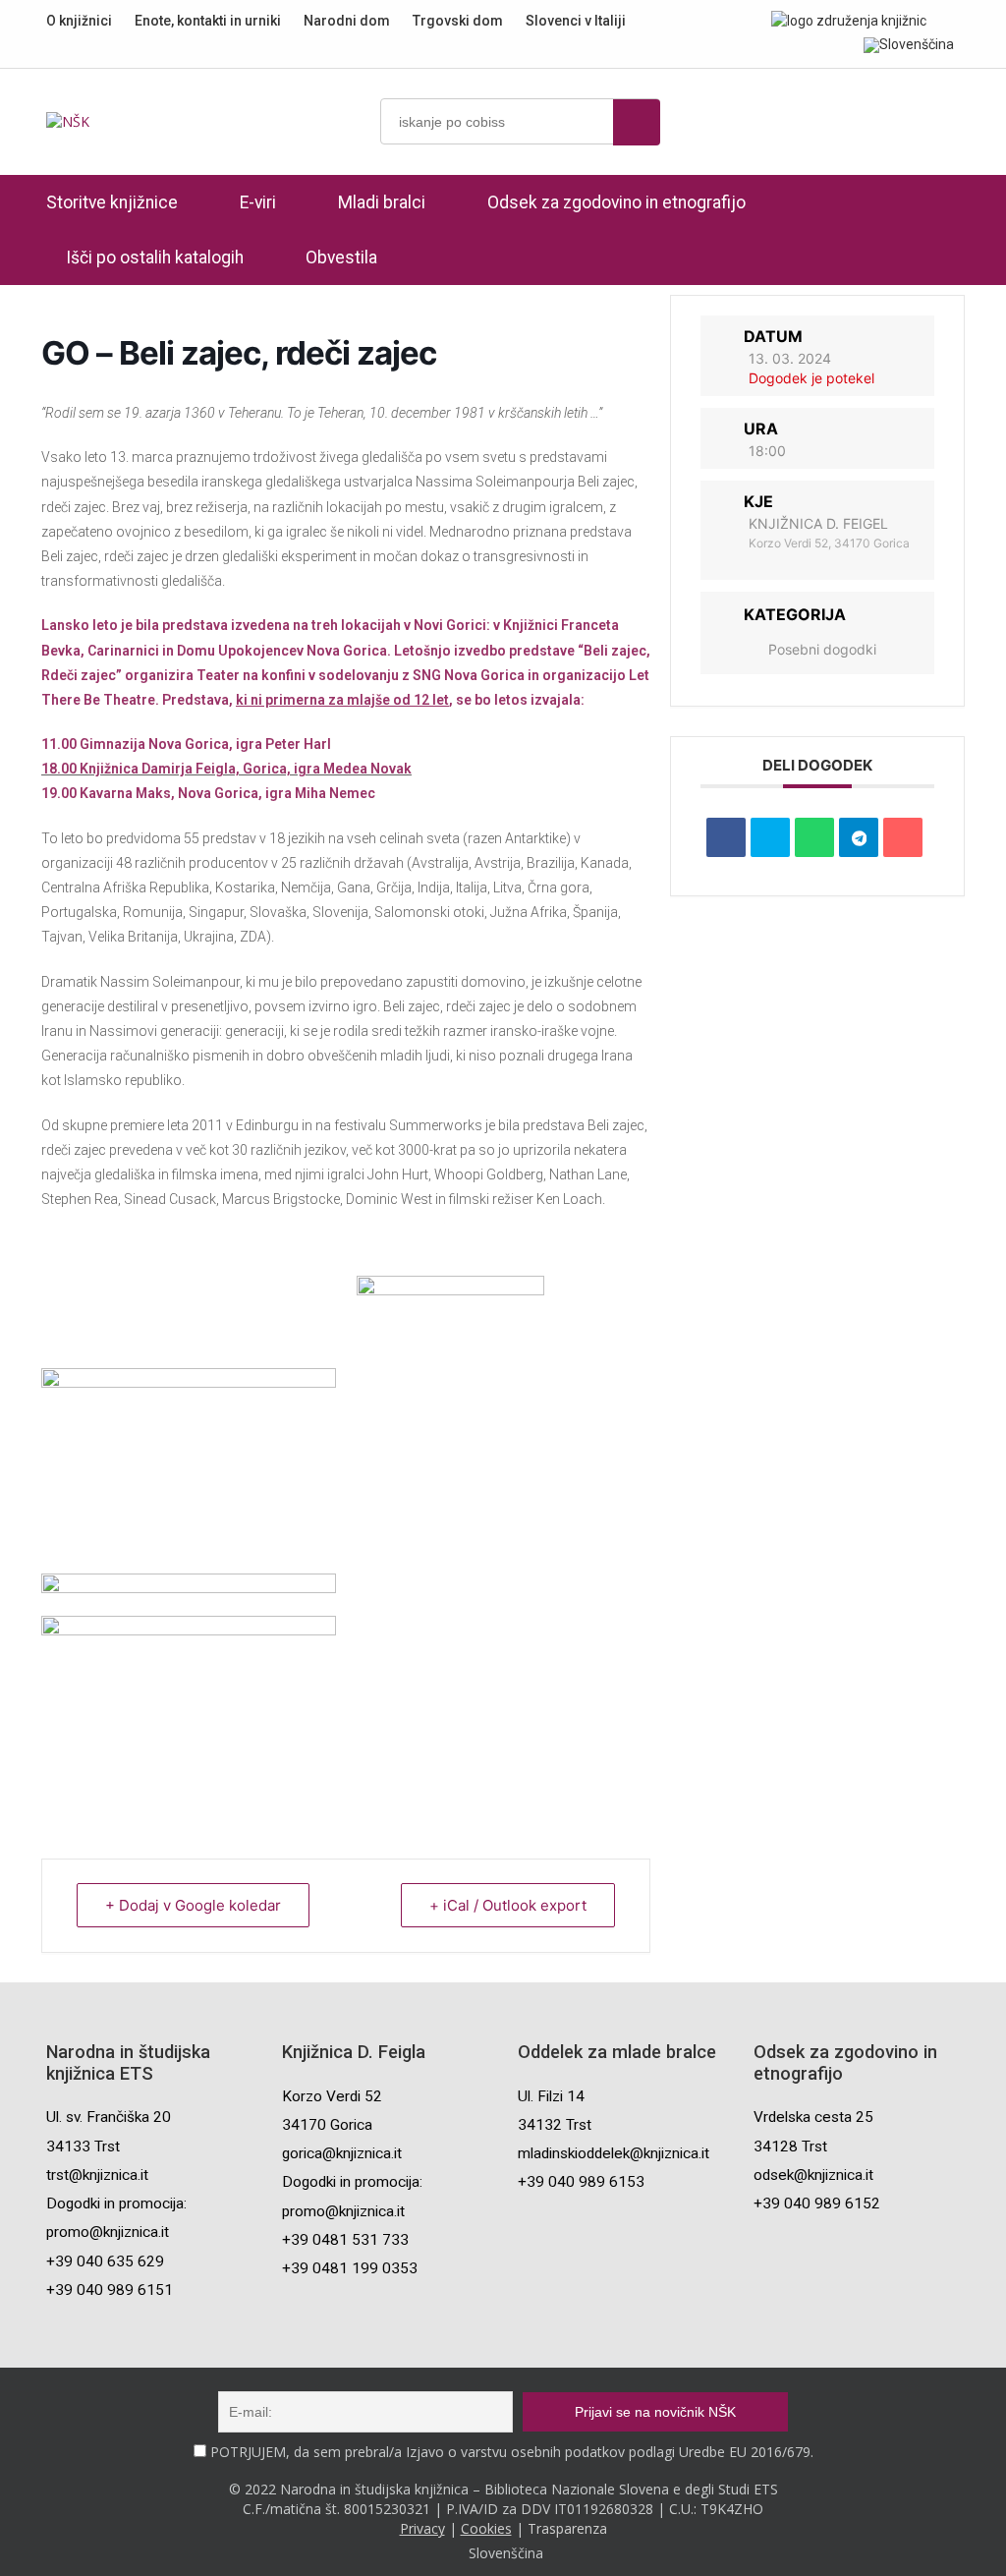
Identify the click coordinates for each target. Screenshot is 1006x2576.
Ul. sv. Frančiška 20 (109, 2117)
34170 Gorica (327, 2125)
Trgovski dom (458, 21)
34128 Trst (790, 2147)
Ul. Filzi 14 (551, 2096)
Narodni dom (347, 21)
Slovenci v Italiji (576, 21)
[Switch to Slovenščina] (909, 44)
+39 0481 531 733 (345, 2240)
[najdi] (637, 122)
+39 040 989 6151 (110, 2290)
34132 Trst (555, 2125)
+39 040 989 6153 (581, 2182)
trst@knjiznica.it (97, 2175)
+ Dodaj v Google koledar (193, 1905)
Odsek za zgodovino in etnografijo (616, 202)
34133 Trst (83, 2147)
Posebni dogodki (822, 649)
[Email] (903, 837)
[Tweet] (770, 837)
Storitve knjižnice (112, 202)
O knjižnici (79, 21)
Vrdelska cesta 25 (813, 2117)
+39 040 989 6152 (817, 2204)
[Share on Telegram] (859, 837)
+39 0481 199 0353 (350, 2268)
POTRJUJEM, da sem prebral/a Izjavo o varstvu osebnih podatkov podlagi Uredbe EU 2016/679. (512, 2452)
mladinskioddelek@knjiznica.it (614, 2153)
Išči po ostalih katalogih (155, 258)
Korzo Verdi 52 (332, 2096)
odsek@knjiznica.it (813, 2175)
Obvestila (341, 258)
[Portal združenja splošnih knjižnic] (849, 20)
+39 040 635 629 (105, 2261)
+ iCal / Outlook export (508, 1905)
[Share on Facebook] (726, 837)
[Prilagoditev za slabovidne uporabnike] (954, 20)
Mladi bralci (382, 202)
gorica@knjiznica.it (342, 2153)
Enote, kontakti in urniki (208, 21)
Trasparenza (567, 2528)
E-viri (258, 202)
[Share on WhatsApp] (814, 837)
